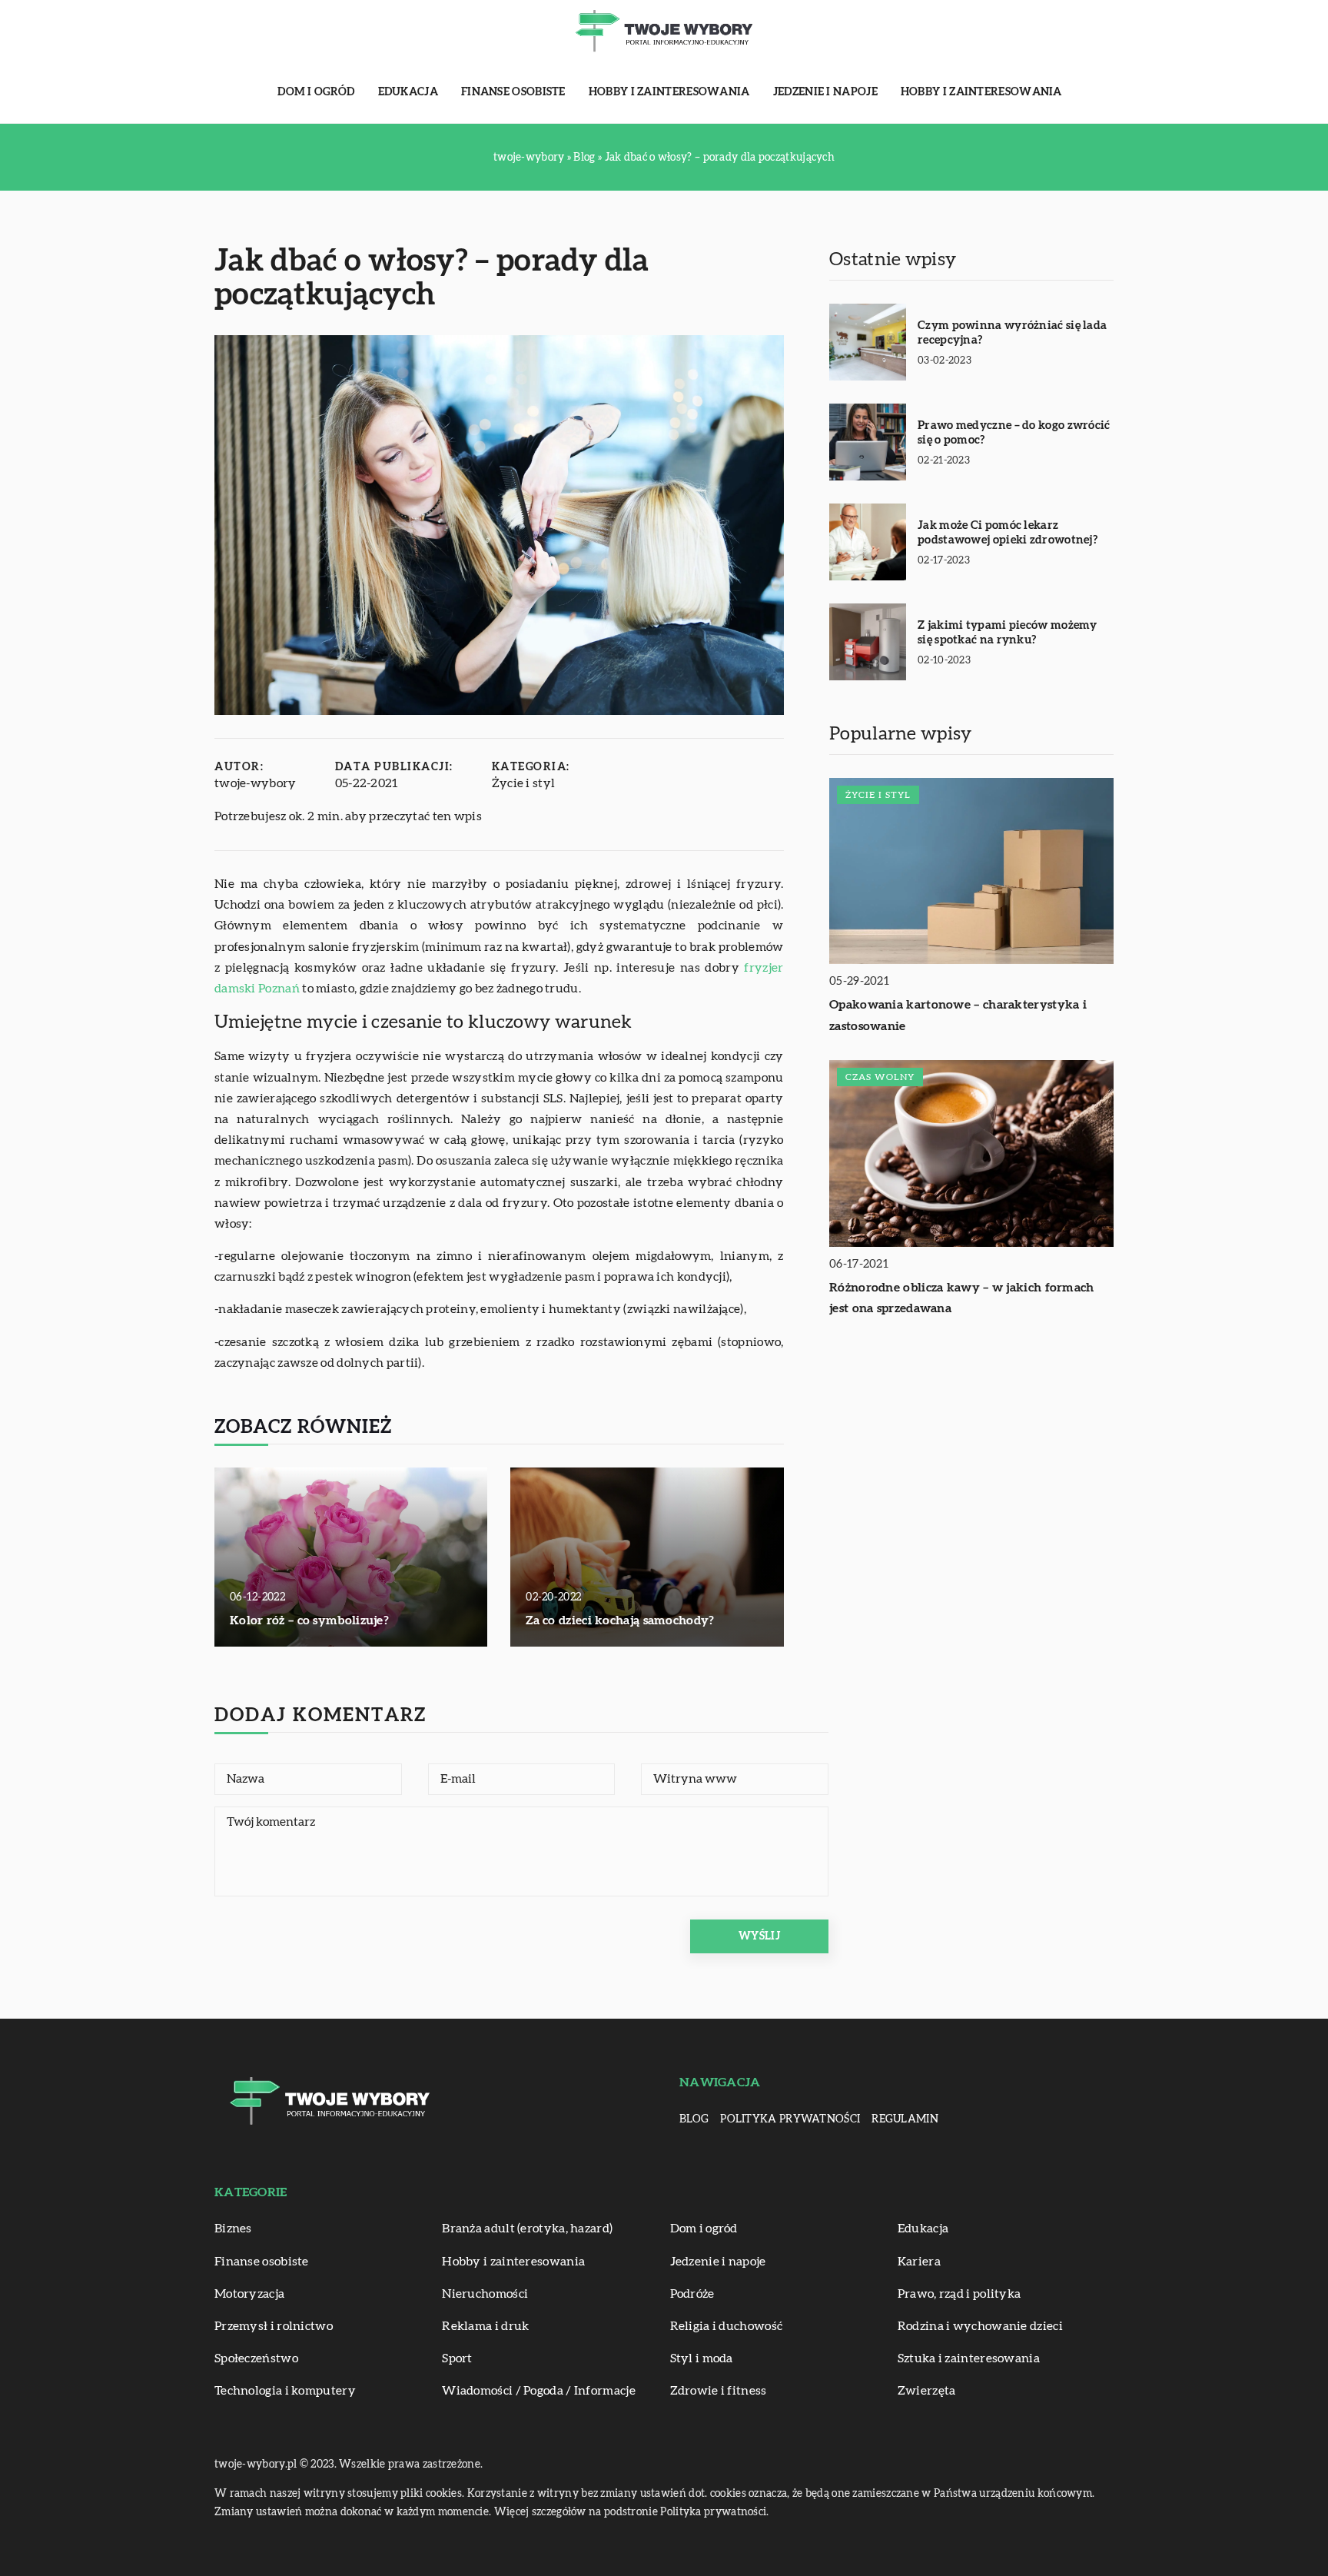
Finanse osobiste (513, 92)
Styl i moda (702, 2358)
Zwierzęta (927, 2391)
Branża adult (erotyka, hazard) (527, 2229)
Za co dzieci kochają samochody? (620, 1620)
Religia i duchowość (727, 2326)
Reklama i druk (485, 2326)
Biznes (233, 2229)
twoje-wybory (256, 783)
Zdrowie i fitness (719, 2391)
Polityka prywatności (790, 2119)
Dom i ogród (316, 92)
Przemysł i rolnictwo (274, 2326)
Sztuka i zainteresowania (969, 2358)
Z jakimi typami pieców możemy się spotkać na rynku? (1008, 633)
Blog (694, 2119)
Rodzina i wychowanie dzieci (980, 2326)
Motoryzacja (249, 2294)
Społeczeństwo (256, 2358)
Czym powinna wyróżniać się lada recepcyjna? (1012, 333)
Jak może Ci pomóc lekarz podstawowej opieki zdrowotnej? (1008, 533)
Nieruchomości (485, 2294)
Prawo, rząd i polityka (959, 2294)
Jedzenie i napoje (825, 92)
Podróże (692, 2294)
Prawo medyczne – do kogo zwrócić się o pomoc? (1014, 433)
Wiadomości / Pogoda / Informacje (539, 2391)
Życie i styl (524, 783)
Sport (457, 2358)
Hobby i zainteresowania (669, 92)
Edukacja (408, 92)
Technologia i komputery (285, 2391)
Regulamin (905, 2119)
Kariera (919, 2262)
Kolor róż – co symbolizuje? (309, 1620)
